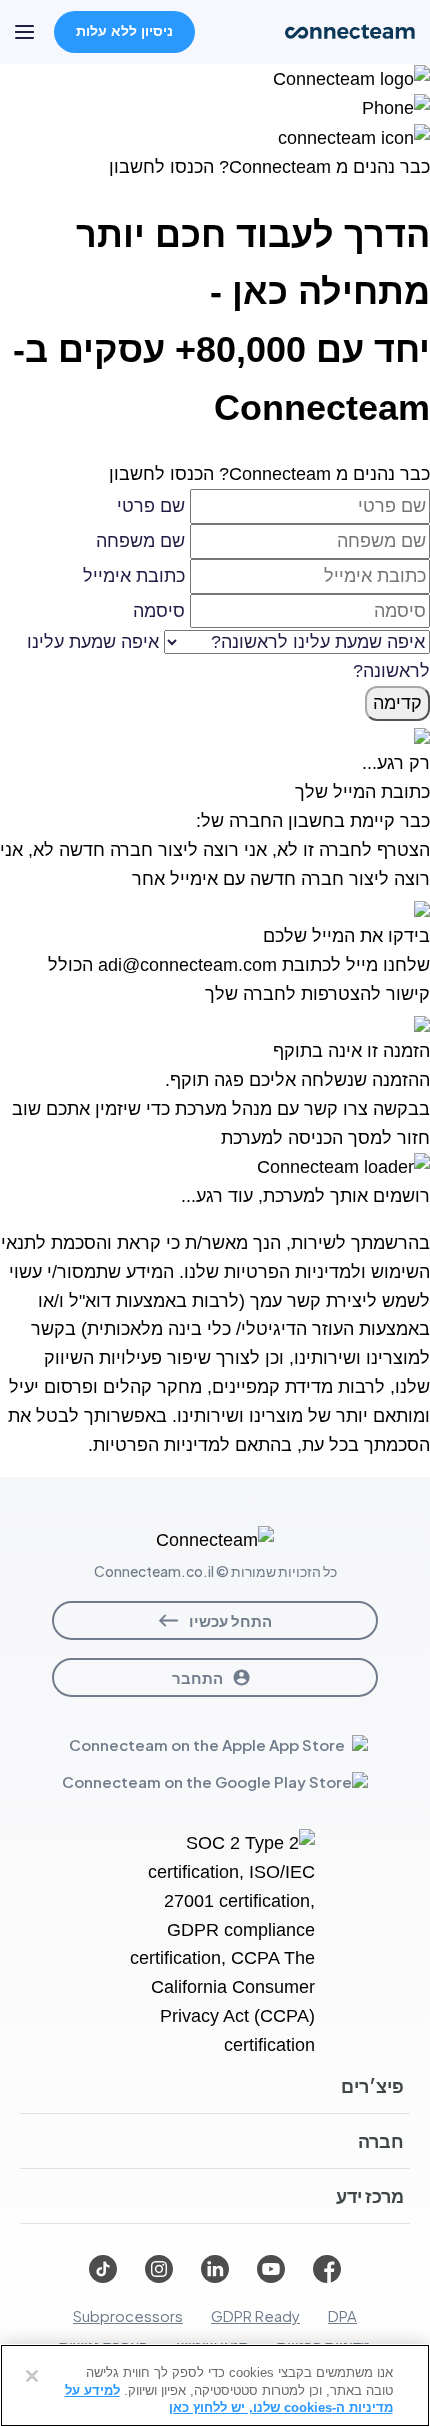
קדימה (397, 703)
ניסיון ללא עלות (124, 31)
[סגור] (32, 2376)
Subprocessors (128, 2315)
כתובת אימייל (134, 576)
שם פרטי (151, 506)
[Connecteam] (351, 78)
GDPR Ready (255, 2315)
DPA (342, 2315)
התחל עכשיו (230, 1620)
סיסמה (159, 611)
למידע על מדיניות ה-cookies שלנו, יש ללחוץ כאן (229, 2399)
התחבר (197, 1677)
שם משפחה (140, 541)
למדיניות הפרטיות (292, 1272)
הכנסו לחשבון (161, 167)
